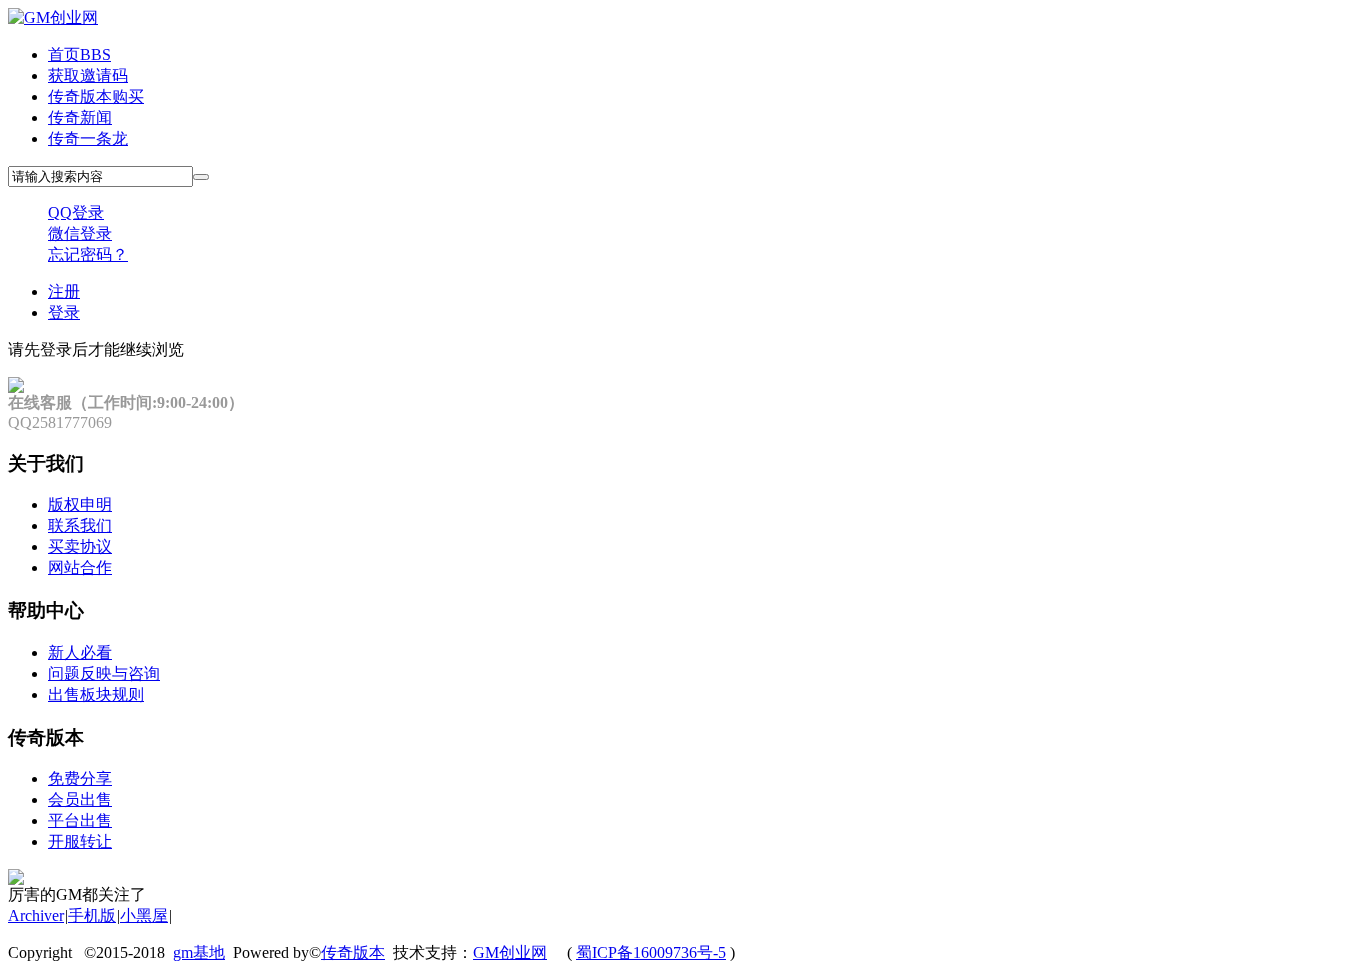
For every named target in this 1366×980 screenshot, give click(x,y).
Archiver (36, 915)
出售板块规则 (96, 694)
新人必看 (80, 652)
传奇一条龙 (88, 138)
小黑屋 (144, 915)
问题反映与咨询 (104, 673)
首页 (79, 54)
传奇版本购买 (96, 96)
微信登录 (80, 233)
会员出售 (80, 799)
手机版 (92, 915)
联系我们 (80, 525)
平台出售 (80, 820)
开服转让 (80, 841)
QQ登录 (76, 212)
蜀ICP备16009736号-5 (651, 952)
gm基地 (199, 952)
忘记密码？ (88, 254)
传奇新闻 (80, 117)
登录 (64, 312)
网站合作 (80, 567)
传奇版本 (353, 952)
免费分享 (80, 778)
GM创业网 (510, 952)
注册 (64, 291)
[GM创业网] (53, 17)
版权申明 (80, 504)
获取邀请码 (88, 75)
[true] (201, 177)
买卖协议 (80, 546)
